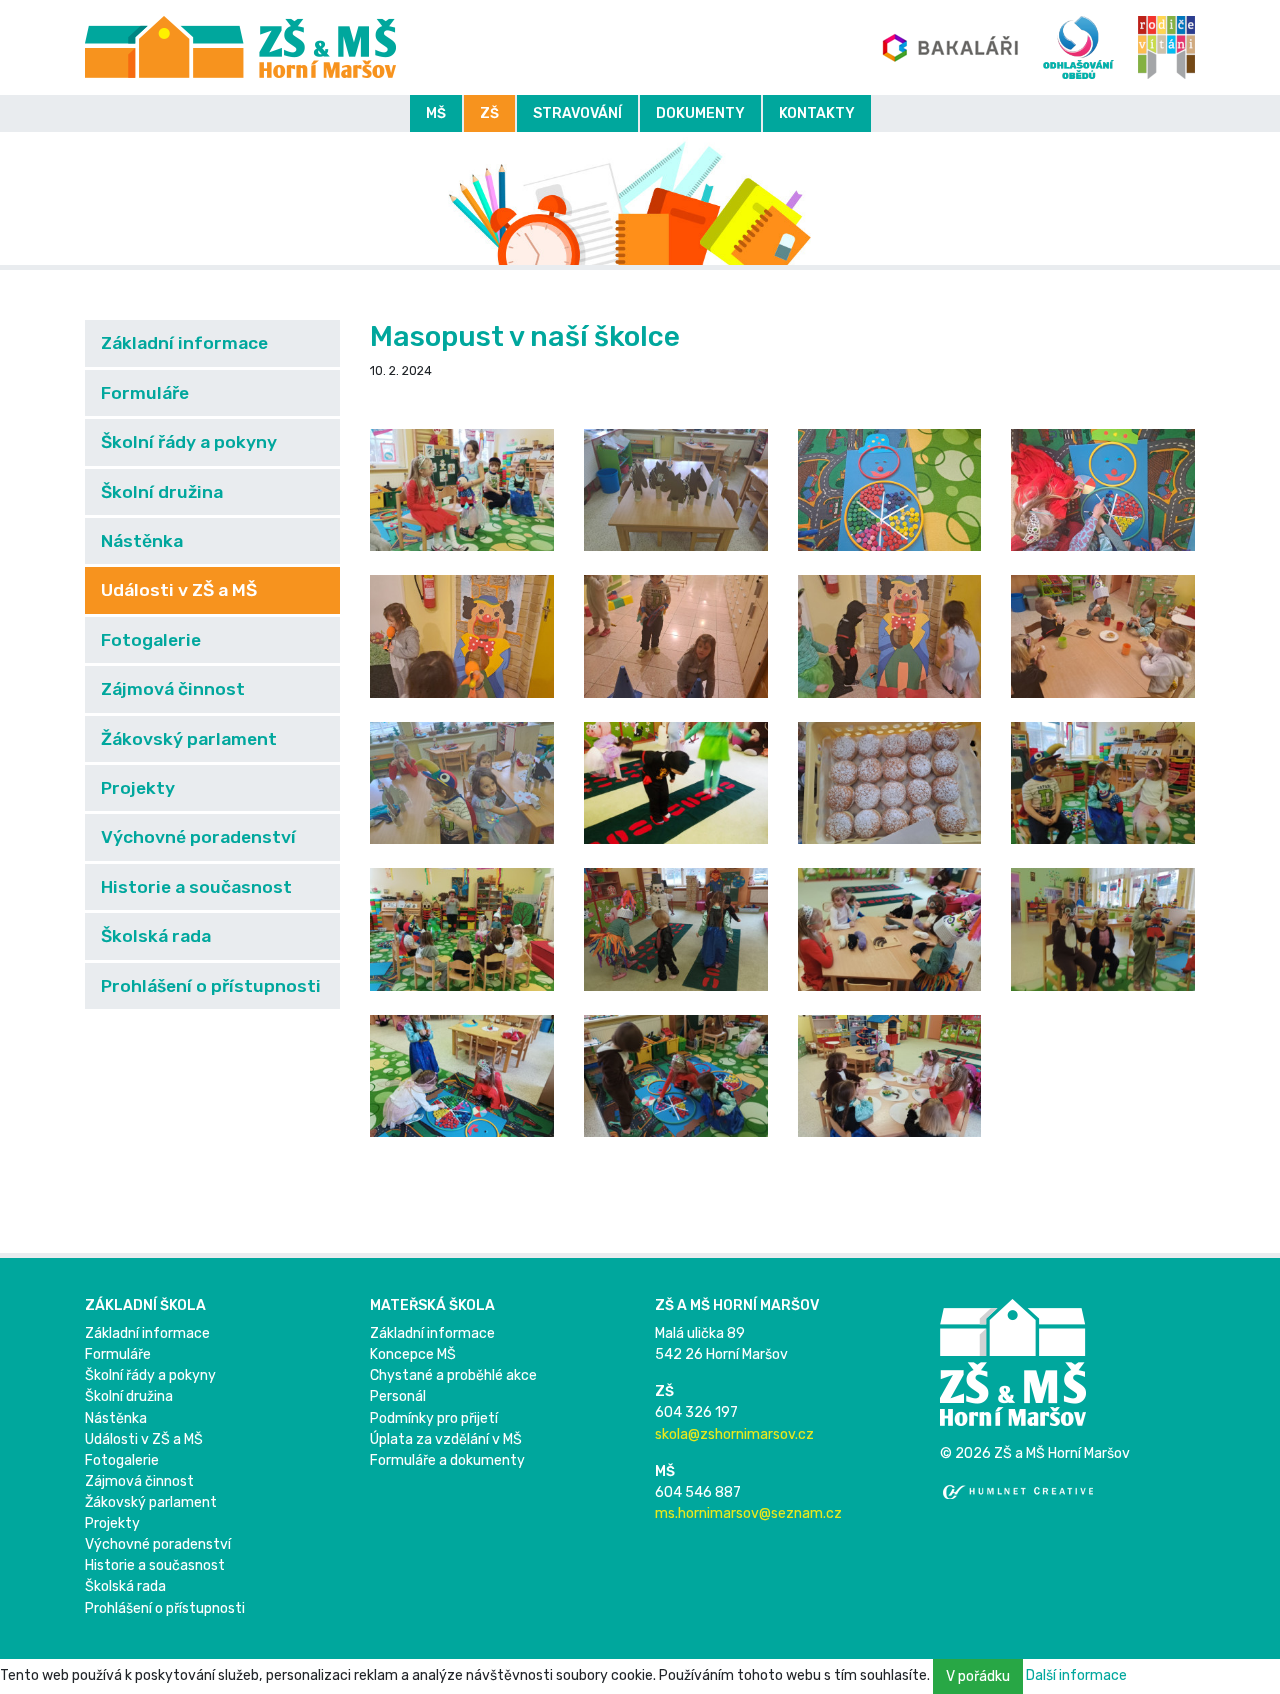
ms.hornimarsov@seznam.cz (748, 1513)
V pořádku (978, 1676)
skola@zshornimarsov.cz (734, 1434)
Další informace (1076, 1675)
